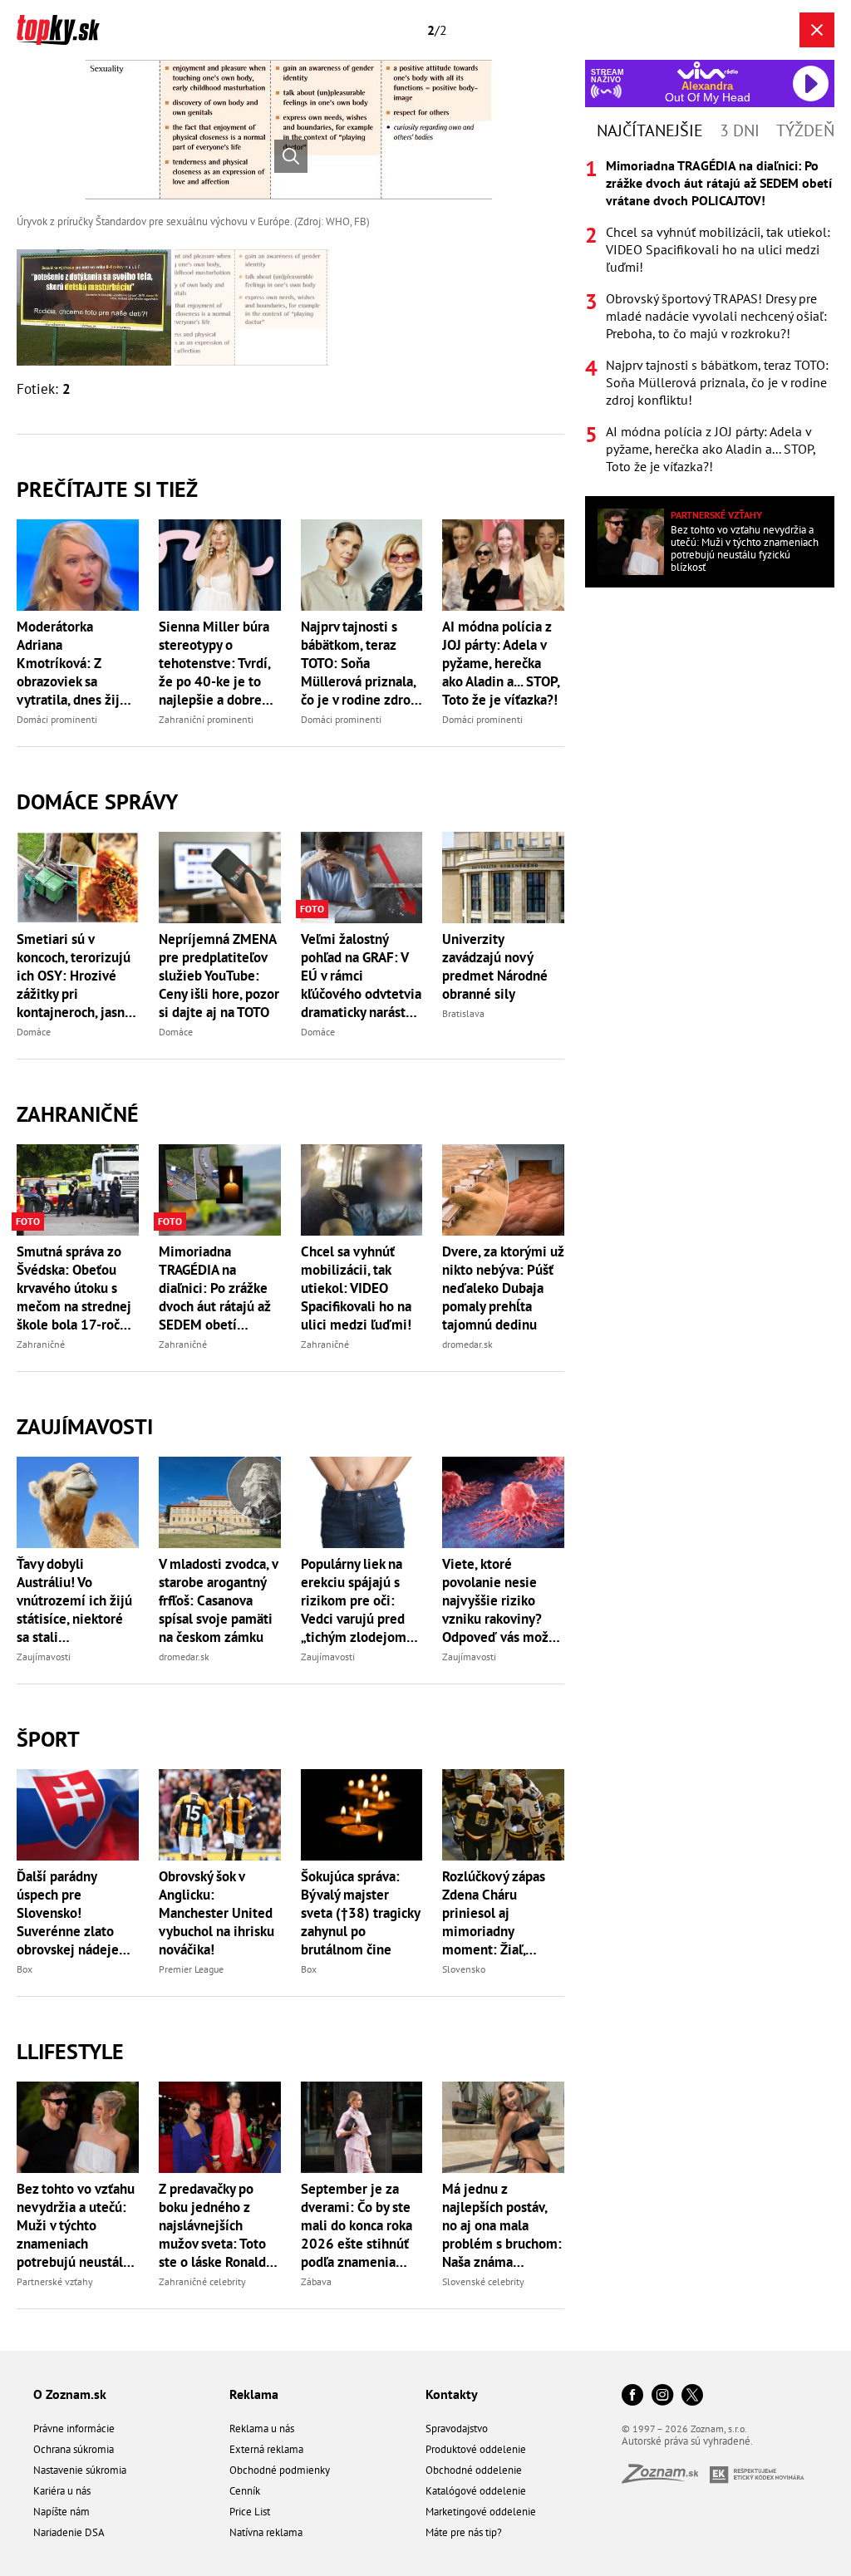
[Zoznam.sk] (666, 2478)
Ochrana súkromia (74, 2449)
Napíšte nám (61, 2512)
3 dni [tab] (740, 130)
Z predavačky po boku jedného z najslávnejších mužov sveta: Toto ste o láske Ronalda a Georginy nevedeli (218, 2225)
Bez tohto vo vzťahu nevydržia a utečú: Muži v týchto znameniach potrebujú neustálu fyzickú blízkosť (76, 2225)
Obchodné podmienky (280, 2470)
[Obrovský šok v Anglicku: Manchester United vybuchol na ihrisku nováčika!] (220, 1815)
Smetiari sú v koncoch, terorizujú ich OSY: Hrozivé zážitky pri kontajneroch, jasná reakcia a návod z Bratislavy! (74, 976)
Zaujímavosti (85, 1426)
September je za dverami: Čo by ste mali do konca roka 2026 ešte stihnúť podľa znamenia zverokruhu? (357, 2225)
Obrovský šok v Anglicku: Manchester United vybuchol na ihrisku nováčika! (216, 1913)
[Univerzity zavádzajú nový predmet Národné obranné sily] (503, 878)
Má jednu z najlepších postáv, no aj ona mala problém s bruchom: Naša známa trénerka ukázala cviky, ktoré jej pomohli (502, 2225)
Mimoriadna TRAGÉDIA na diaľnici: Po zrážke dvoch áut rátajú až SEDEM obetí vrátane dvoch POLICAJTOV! (214, 1288)
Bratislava (463, 1013)
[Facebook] (632, 2396)
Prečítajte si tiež (107, 489)
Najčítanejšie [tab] (650, 130)
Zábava (316, 2281)
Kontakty (452, 2394)
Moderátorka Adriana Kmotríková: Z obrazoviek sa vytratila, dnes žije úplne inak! (72, 663)
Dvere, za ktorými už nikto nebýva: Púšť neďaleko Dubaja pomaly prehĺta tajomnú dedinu (503, 1288)
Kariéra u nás (62, 2491)
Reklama (254, 2394)
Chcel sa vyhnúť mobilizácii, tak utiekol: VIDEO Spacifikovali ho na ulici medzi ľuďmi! (356, 1288)
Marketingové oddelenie (481, 2512)
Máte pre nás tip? (464, 2532)
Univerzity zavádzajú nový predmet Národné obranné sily (495, 966)
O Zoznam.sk (70, 2394)
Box (25, 1969)
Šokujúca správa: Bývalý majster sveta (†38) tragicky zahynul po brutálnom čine (360, 1913)
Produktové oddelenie (476, 2449)
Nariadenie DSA (69, 2532)
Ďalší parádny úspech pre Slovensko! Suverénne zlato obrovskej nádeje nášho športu (68, 1913)
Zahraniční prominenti (206, 719)
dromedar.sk (467, 1344)
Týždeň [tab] (805, 130)
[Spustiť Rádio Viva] (708, 70)
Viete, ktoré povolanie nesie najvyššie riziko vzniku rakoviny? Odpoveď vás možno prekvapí (503, 1600)
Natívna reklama (266, 2532)
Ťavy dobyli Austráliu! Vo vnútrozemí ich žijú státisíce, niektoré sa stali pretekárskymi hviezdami (74, 1600)
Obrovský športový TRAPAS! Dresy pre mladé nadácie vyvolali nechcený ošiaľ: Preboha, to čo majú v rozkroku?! (716, 316)
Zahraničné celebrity (202, 2281)
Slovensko (464, 1969)
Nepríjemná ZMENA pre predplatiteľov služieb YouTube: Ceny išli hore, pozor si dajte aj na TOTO (219, 976)
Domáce (34, 1032)
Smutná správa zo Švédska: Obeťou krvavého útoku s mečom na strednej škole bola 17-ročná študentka (75, 1288)
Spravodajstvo (457, 2429)
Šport (48, 1739)
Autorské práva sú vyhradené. (687, 2441)
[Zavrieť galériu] (817, 30)
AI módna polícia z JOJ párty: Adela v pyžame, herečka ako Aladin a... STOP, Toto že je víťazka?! (501, 663)
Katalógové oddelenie (476, 2491)
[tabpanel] (710, 316)
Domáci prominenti (57, 719)
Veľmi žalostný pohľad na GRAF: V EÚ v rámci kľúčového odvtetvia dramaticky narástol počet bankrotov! (361, 976)
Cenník (245, 2491)
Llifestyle (70, 2051)
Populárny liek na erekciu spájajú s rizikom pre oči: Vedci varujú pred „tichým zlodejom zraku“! (354, 1600)
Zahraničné (78, 1114)
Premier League (191, 1969)
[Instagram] (662, 2396)
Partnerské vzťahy (55, 2281)
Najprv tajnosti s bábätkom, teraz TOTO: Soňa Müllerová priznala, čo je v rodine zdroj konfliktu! (358, 663)
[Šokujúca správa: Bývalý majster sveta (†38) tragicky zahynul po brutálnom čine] (362, 1815)
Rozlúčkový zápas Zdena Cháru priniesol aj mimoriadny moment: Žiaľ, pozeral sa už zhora (499, 1913)
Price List (250, 2512)
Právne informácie (74, 2429)
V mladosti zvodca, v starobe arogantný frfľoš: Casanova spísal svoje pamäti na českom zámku (218, 1600)
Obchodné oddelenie (474, 2470)
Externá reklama (266, 2449)
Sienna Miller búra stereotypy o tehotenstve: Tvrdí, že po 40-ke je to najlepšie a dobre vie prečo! (214, 663)
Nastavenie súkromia (80, 2470)
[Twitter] (692, 2396)
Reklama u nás (262, 2429)
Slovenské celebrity (483, 2281)
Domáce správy (97, 801)
